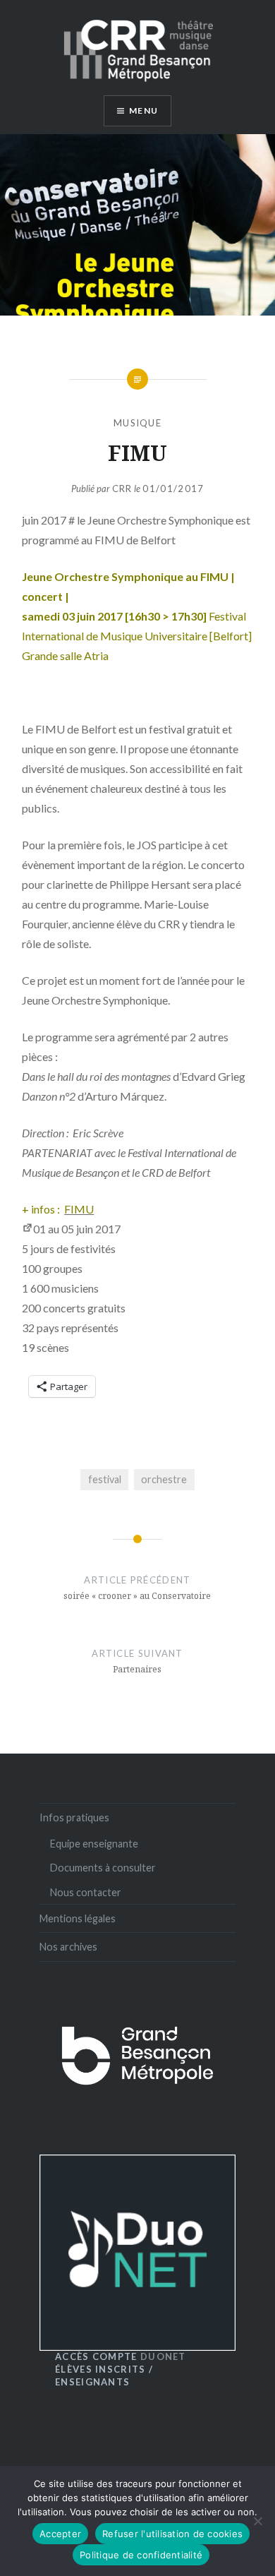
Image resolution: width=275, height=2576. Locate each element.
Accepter (60, 2534)
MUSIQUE (137, 423)
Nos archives (68, 1947)
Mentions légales (78, 1918)
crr (122, 489)
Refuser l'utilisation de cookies (172, 2534)
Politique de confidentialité (141, 2555)
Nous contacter (86, 1892)
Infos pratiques (74, 1817)
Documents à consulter (103, 1868)
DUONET (121, 2356)
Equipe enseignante (94, 1844)
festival (105, 1479)
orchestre (164, 1479)
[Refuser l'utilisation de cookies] (257, 2521)
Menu (143, 110)
